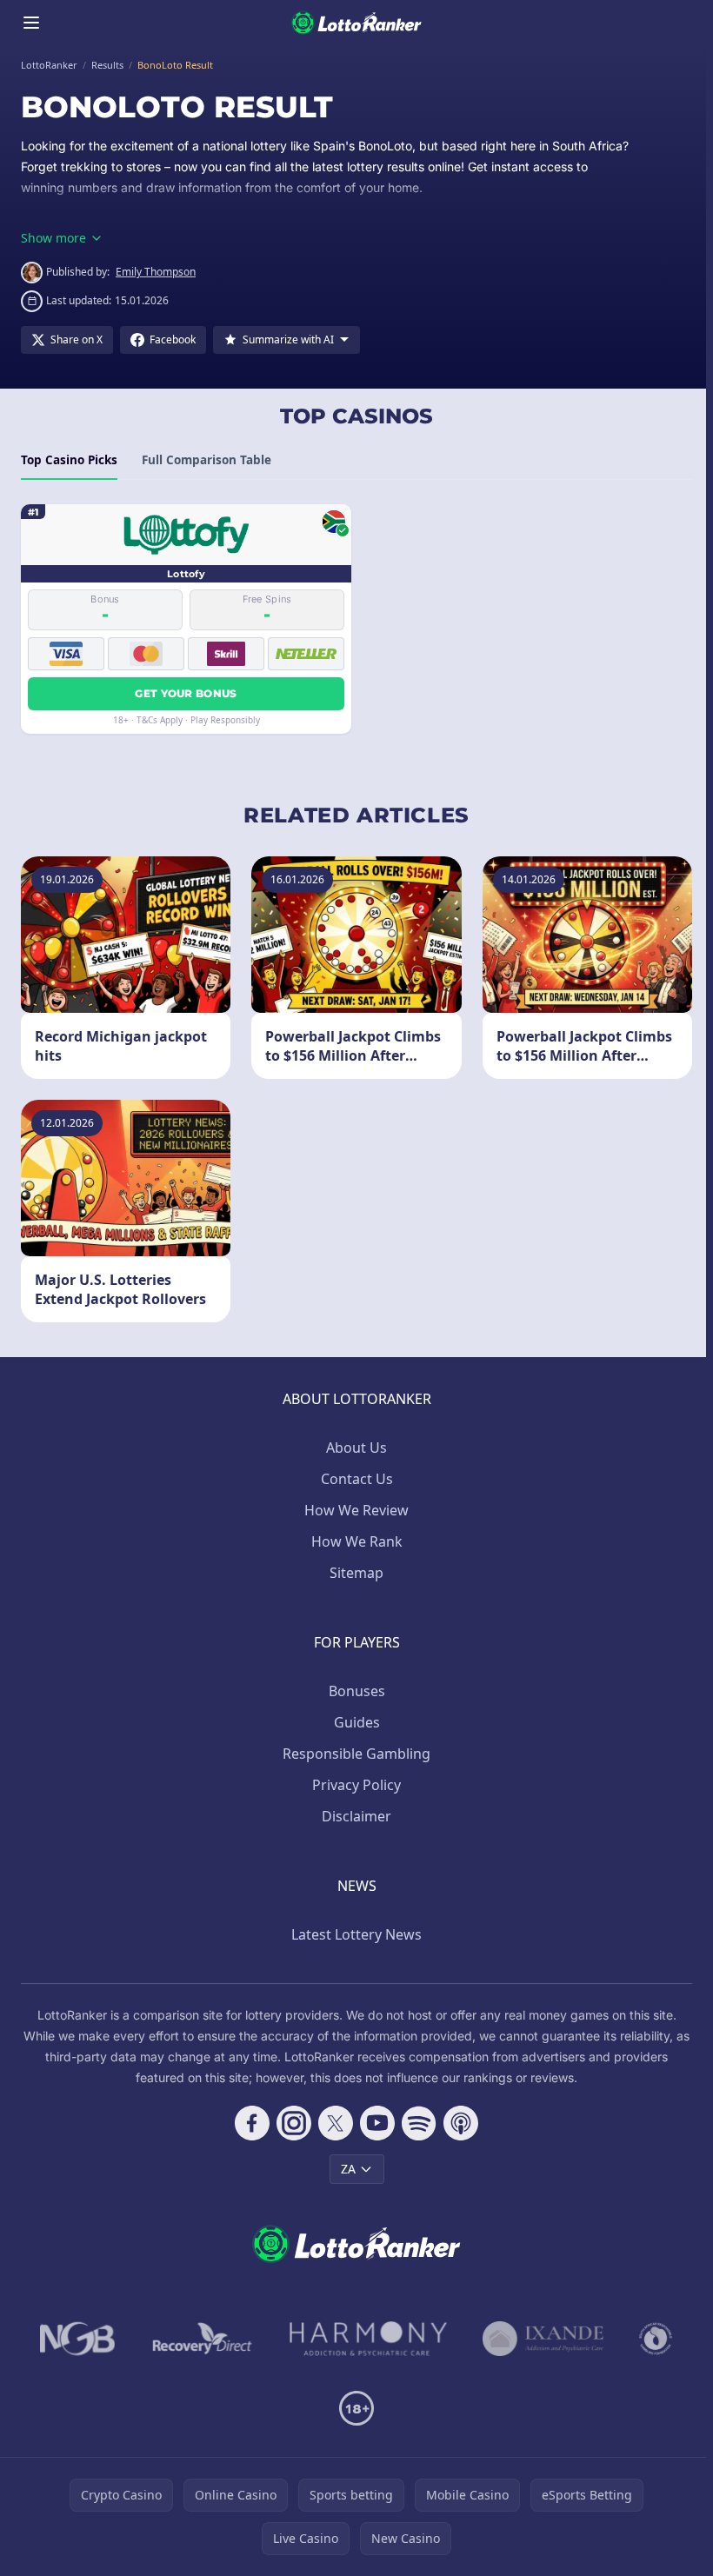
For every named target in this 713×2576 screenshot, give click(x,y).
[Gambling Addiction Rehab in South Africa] (369, 2339)
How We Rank (357, 1541)
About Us (356, 1448)
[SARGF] (656, 2339)
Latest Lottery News (356, 1934)
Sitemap (356, 1573)
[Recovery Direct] (203, 2339)
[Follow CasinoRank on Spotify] (419, 2123)
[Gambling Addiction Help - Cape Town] (543, 2339)
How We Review (356, 1510)
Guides (357, 1722)
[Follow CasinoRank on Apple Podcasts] (461, 2123)
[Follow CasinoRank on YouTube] (377, 2123)
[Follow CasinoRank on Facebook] (252, 2123)
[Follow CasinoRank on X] (336, 2123)
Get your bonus (186, 693)
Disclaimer (356, 1816)
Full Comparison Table (207, 460)
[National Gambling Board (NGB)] (78, 2339)
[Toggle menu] (31, 23)
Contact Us (357, 1479)
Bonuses (357, 1691)
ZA (348, 2169)
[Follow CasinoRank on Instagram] (294, 2123)
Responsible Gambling (356, 1754)
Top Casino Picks (69, 460)
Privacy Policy (356, 1785)
